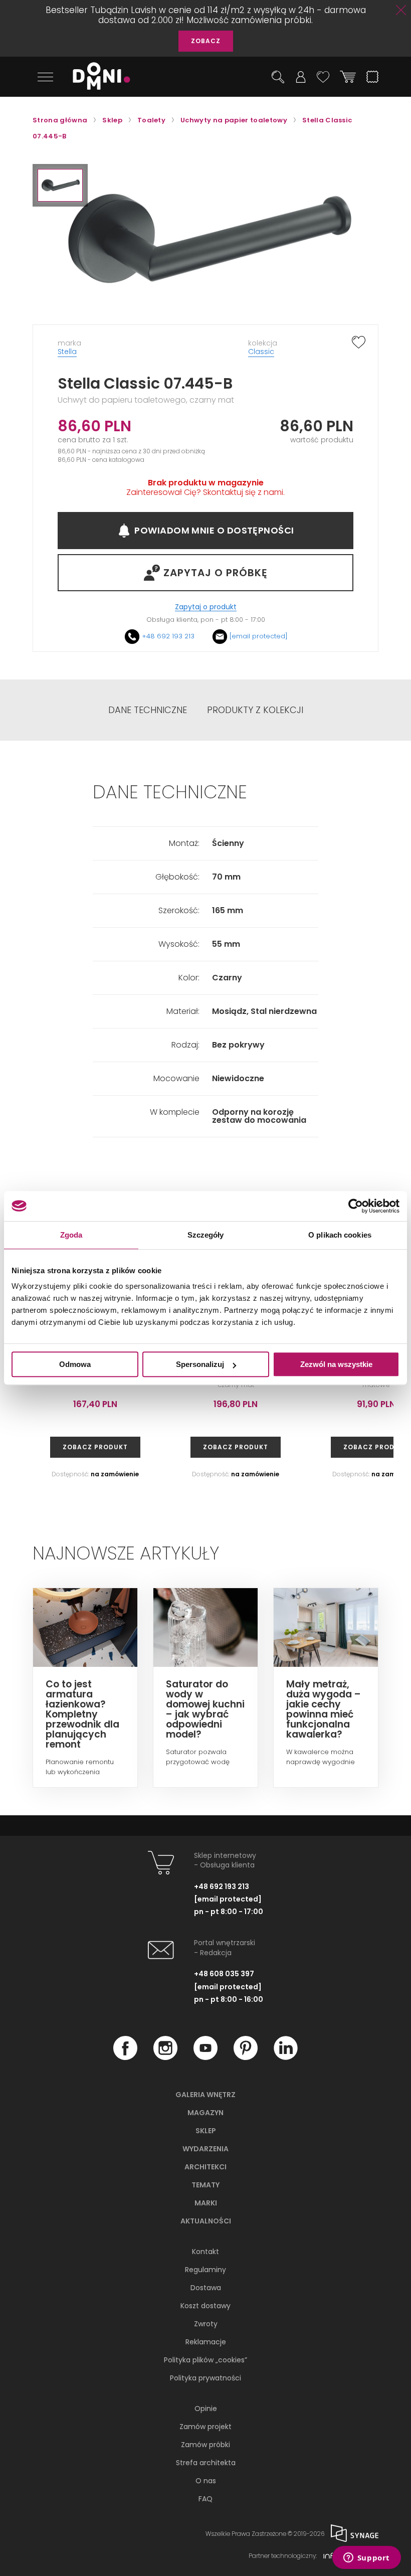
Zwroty (206, 2324)
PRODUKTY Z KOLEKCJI (255, 710)
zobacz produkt (95, 1447)
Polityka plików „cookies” (205, 2360)
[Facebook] (125, 2057)
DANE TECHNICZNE (148, 710)
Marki (206, 2203)
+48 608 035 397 (224, 1974)
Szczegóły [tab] (206, 1235)
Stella (67, 352)
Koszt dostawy (205, 2306)
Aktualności (206, 2221)
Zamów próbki (205, 2445)
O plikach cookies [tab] (340, 1235)
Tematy (205, 2185)
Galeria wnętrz (205, 2095)
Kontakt (205, 2252)
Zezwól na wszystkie (336, 1364)
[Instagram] (165, 2057)
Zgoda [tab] (71, 1235)
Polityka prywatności (205, 2378)
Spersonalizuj (200, 1364)
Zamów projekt (205, 2427)
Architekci (205, 2167)
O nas (206, 2481)
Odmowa (75, 1364)
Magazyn (205, 2113)
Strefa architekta (206, 2463)
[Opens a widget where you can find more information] (366, 2558)
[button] (60, 185)
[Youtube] (205, 2057)
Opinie (206, 2409)
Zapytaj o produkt (206, 607)
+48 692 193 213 (168, 636)
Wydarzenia (205, 2149)
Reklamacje (206, 2342)
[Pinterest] (246, 2057)
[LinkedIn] (286, 2057)
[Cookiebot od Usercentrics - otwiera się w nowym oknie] (356, 1206)
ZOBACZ (206, 41)
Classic (261, 352)
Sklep (206, 2131)
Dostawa (206, 2288)
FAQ (205, 2499)
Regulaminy (205, 2270)
